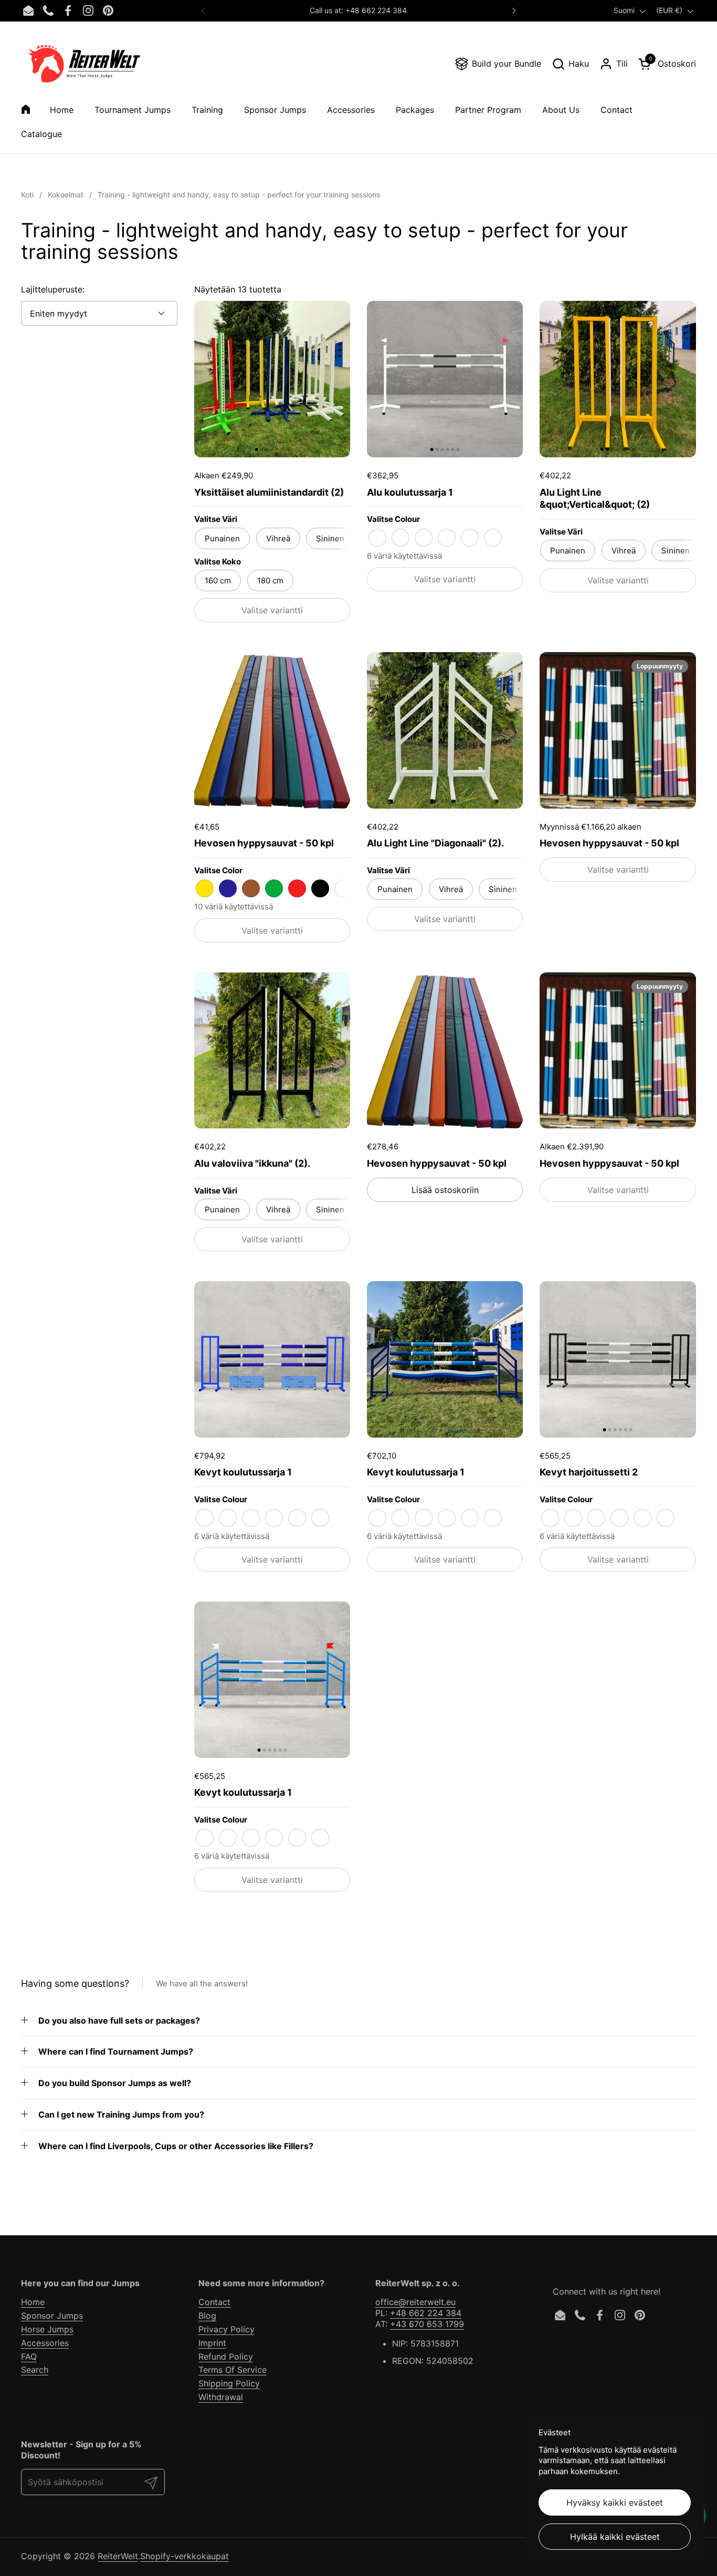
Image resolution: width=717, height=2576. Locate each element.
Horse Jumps (47, 2329)
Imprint (212, 2343)
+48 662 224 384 (426, 2313)
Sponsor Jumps (52, 2316)
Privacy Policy (226, 2329)
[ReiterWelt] (84, 64)
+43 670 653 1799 (427, 2324)
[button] (570, 64)
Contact (214, 2302)
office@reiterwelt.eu (415, 2302)
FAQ (29, 2357)
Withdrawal (221, 2397)
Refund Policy (226, 2357)
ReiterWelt (118, 2556)
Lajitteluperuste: (53, 289)
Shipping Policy (229, 2383)
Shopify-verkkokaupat (184, 2556)
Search (35, 2370)
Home (33, 2302)
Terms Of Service (233, 2370)
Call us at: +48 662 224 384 (358, 10)
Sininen (330, 538)
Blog (207, 2316)
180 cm (270, 580)
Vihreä (278, 538)
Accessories (45, 2343)
